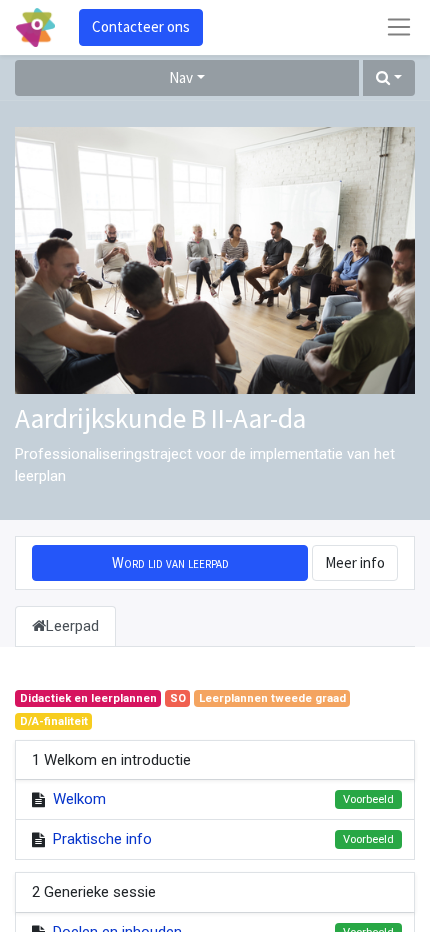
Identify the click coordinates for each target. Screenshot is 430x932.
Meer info (355, 562)
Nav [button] (181, 77)
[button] (389, 78)
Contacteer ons (141, 26)
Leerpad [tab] (72, 626)
